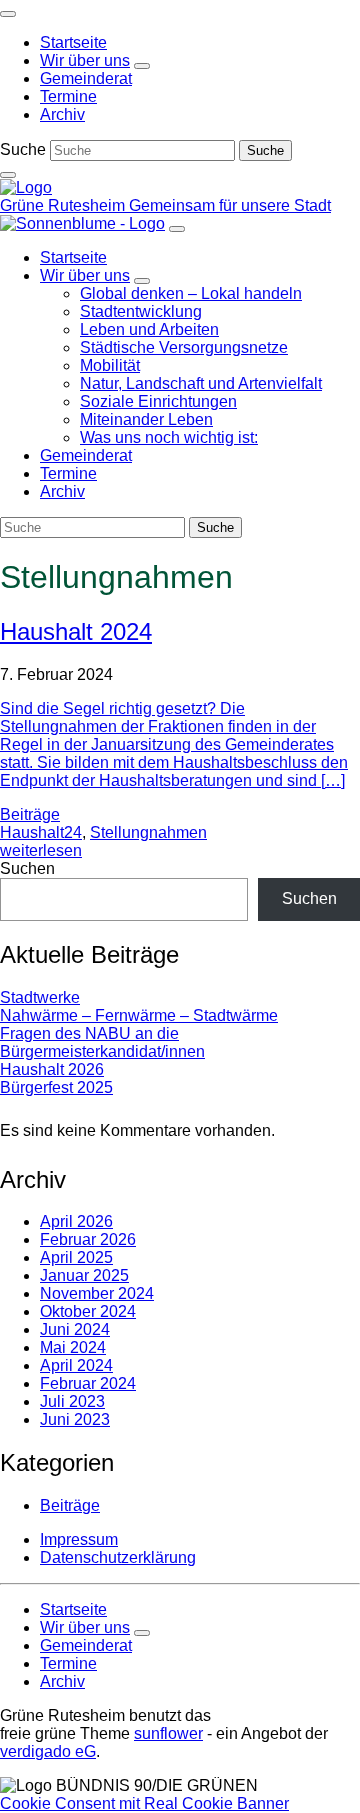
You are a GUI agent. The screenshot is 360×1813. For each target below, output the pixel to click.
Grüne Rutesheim (64, 205)
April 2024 (76, 1365)
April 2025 (76, 1257)
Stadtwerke (40, 997)
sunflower (168, 1733)
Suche (23, 149)
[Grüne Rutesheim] (26, 187)
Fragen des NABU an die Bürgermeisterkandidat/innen (102, 1042)
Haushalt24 (41, 832)
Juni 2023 (75, 1419)
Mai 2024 (73, 1347)
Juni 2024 (75, 1329)
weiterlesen (41, 850)
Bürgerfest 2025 (56, 1087)
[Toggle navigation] (8, 14)
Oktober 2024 (88, 1311)
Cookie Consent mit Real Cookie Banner (144, 1803)
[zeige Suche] (8, 175)
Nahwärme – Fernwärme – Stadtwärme (139, 1015)
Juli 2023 (72, 1401)
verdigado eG (48, 1751)
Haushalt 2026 (52, 1069)
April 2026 (76, 1221)
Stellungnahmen (148, 832)
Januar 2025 (84, 1275)
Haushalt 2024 (76, 631)
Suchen (27, 868)
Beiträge (30, 814)
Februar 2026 (88, 1239)
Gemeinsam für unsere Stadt (230, 205)
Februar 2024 (88, 1383)
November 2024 (97, 1293)
